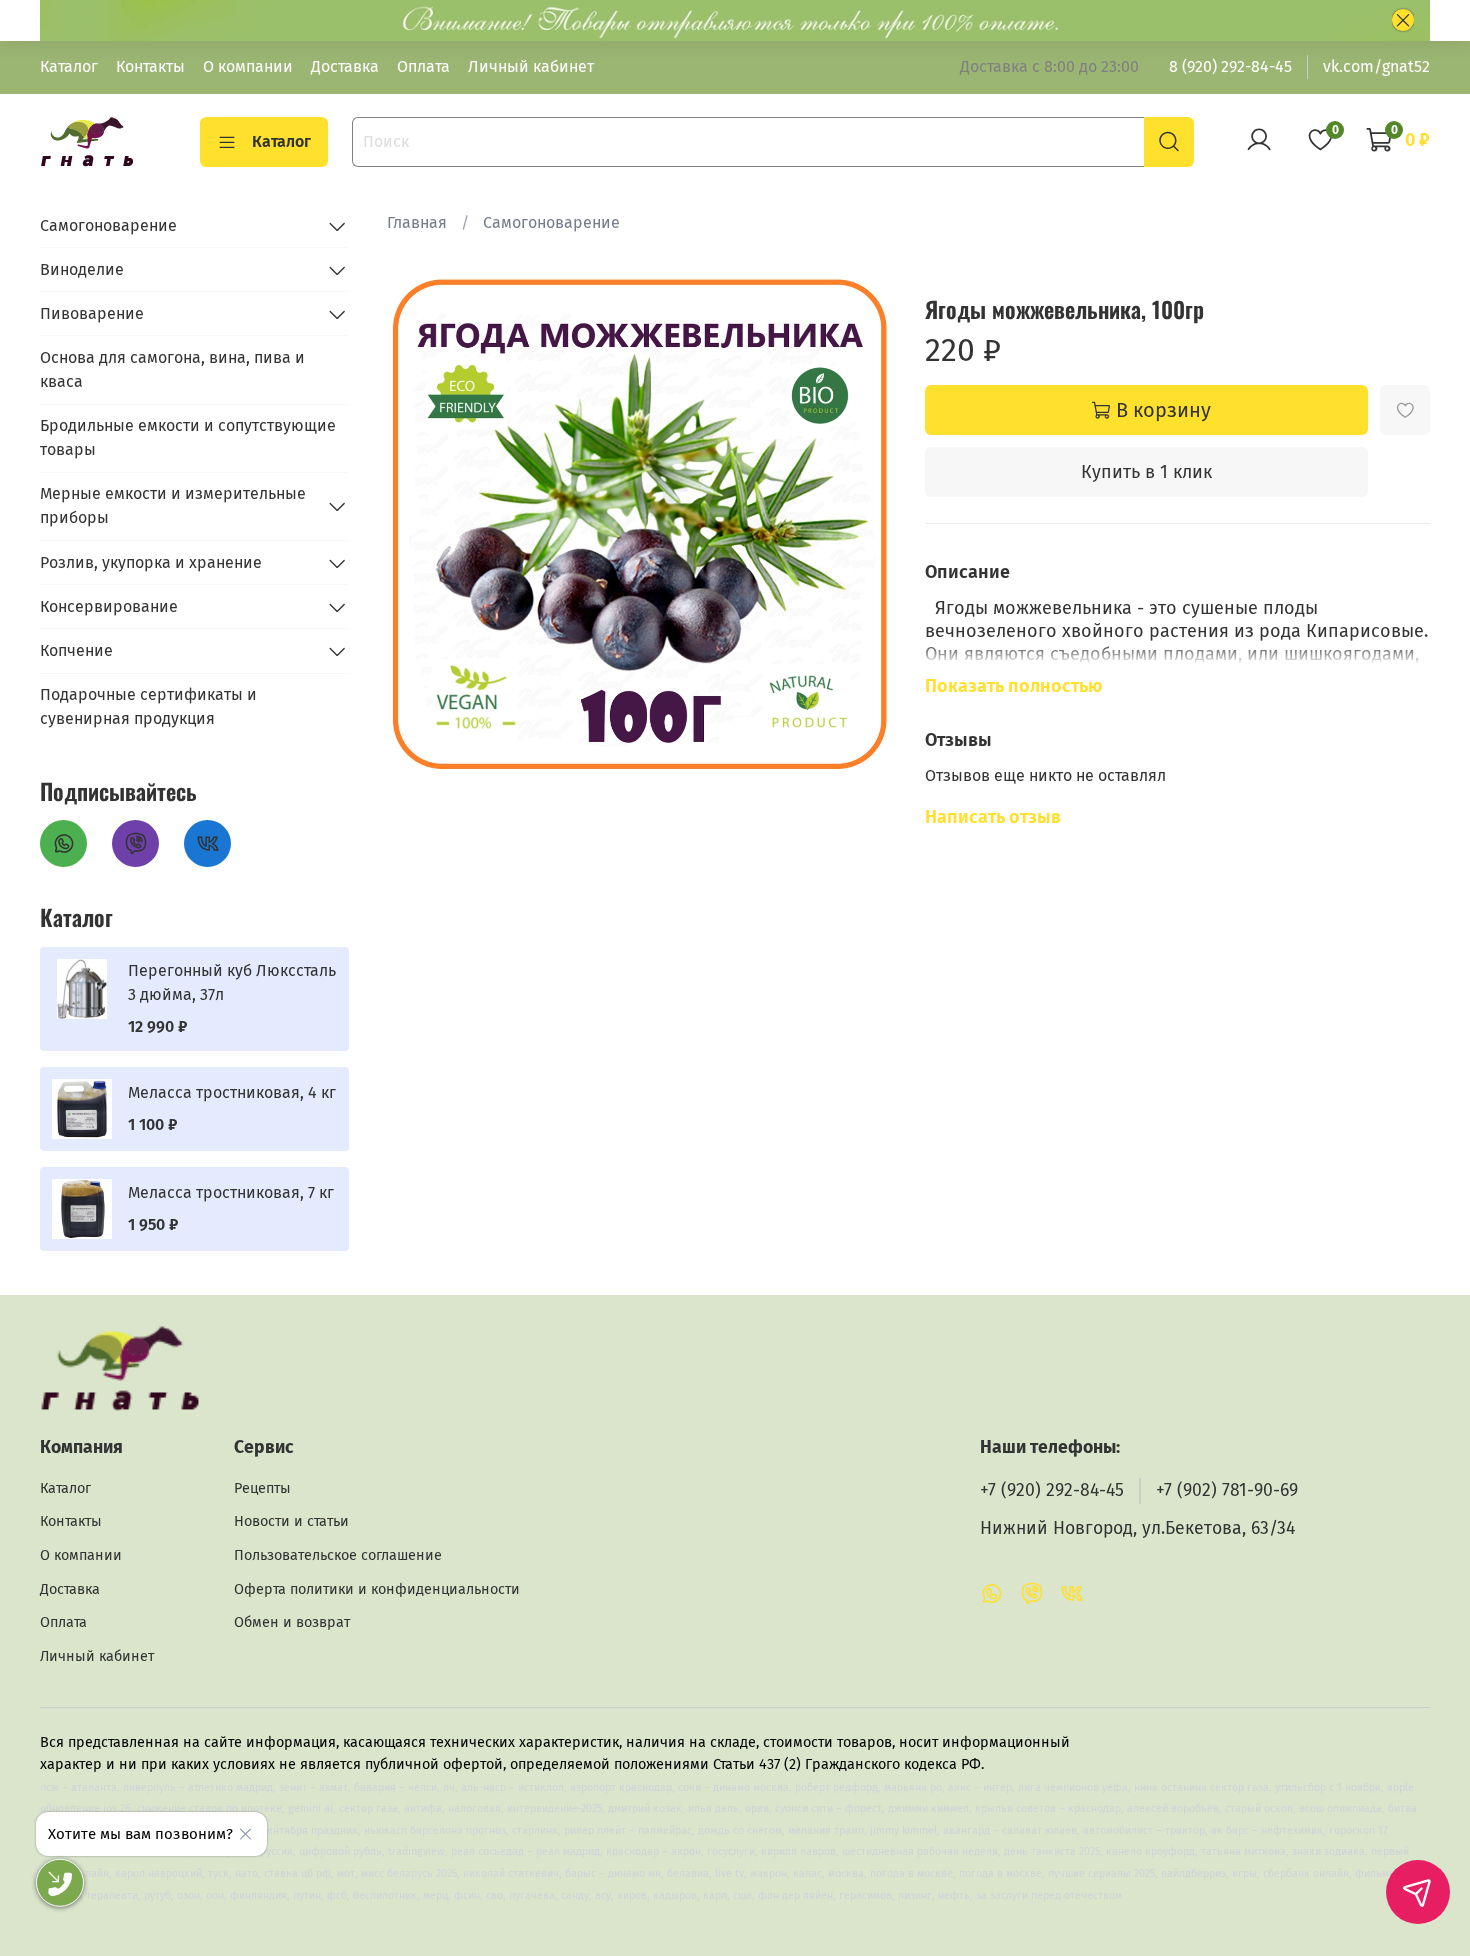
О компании (248, 66)
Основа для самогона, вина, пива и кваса (172, 369)
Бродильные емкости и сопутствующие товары (188, 437)
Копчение (76, 650)
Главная (417, 222)
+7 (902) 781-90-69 (1227, 1490)
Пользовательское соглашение (338, 1555)
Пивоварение (92, 313)
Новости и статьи (291, 1521)
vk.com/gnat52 (1376, 66)
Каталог (69, 66)
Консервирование (109, 606)
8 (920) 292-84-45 (1230, 66)
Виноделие (82, 269)
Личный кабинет (531, 66)
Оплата (423, 66)
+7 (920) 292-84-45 (1052, 1490)
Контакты (150, 66)
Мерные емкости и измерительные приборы (173, 505)
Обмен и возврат (292, 1622)
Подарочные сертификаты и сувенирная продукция (148, 706)
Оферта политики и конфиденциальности (377, 1589)
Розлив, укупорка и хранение (151, 562)
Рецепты (262, 1488)
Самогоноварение (551, 222)
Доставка (345, 66)
